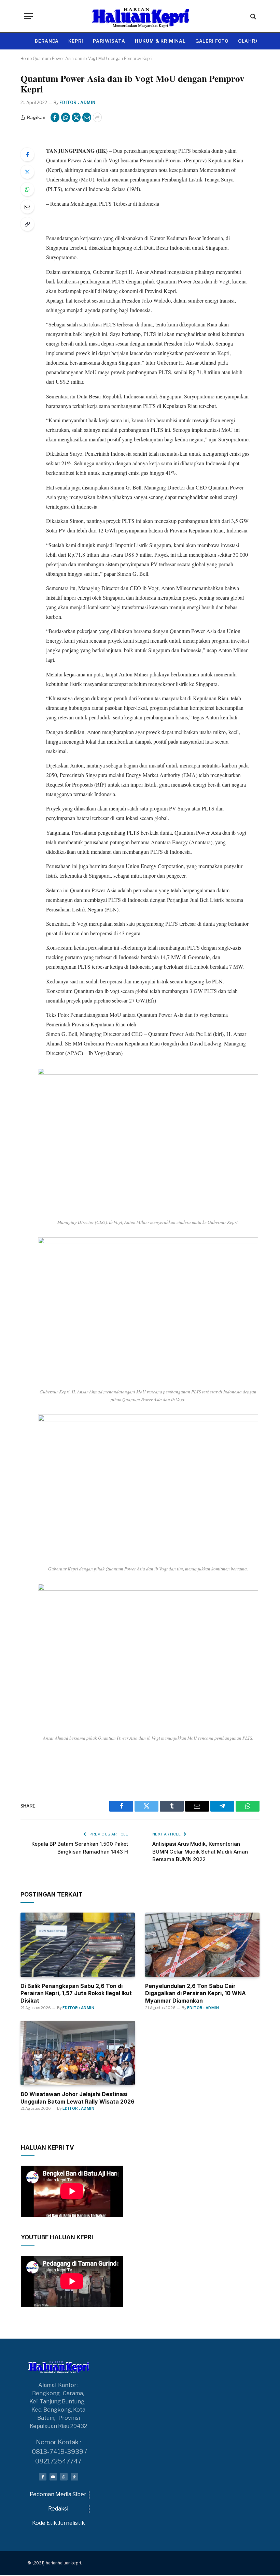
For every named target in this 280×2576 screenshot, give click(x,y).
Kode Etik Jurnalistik (59, 2523)
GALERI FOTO (212, 41)
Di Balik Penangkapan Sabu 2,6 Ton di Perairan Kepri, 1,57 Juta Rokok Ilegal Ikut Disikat (76, 1993)
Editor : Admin (78, 103)
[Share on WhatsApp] (66, 117)
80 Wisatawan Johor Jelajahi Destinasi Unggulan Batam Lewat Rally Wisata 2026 (78, 2098)
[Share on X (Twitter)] (76, 117)
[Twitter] (27, 172)
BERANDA (47, 41)
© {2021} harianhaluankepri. (55, 2563)
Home (26, 58)
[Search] (253, 16)
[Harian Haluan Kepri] (140, 16)
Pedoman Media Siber (58, 2494)
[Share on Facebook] (55, 117)
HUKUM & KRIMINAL (160, 41)
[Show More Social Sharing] (97, 117)
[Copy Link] (27, 224)
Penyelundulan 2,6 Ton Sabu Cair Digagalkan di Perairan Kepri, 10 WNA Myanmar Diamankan (195, 1993)
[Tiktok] (74, 2477)
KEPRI (76, 41)
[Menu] (28, 16)
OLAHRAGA (252, 41)
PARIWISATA (109, 41)
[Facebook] (27, 155)
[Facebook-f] (43, 2477)
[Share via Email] (87, 117)
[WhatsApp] (27, 189)
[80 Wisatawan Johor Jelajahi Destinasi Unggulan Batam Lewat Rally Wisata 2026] (78, 2053)
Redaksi (58, 2509)
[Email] (27, 207)
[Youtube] (53, 2477)
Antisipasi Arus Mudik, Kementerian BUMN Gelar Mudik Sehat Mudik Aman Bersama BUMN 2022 (200, 1851)
